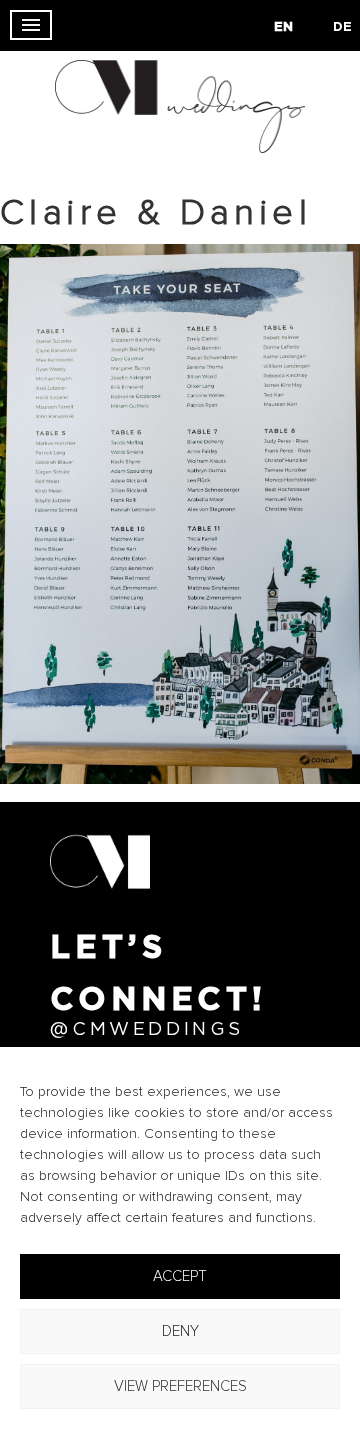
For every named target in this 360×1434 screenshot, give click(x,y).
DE (342, 27)
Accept (180, 1276)
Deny (180, 1331)
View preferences (180, 1386)
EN (283, 27)
